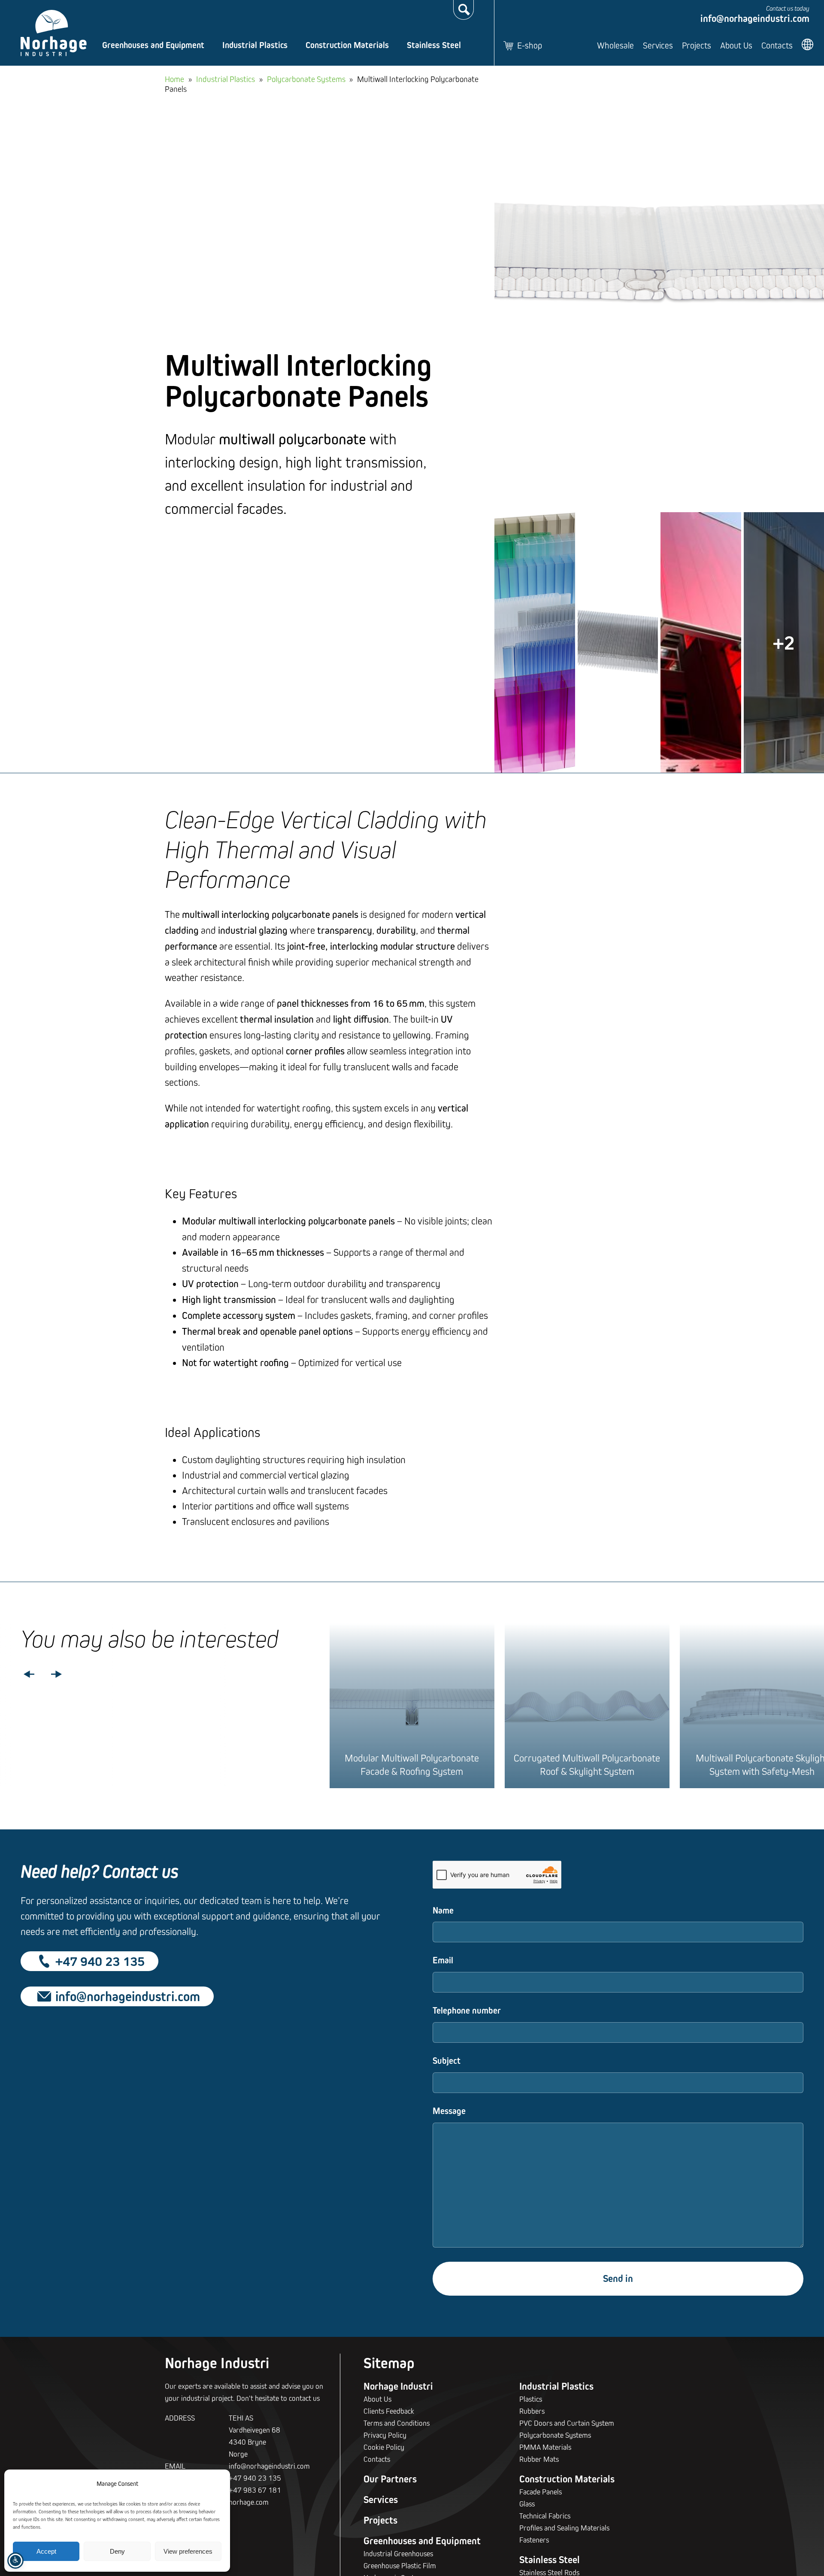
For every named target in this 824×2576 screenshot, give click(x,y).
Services (658, 45)
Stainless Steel (434, 45)
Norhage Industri (398, 2386)
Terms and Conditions (397, 2423)
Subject (447, 2061)
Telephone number (467, 2010)
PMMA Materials (545, 2447)
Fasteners (534, 2540)
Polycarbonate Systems (306, 79)
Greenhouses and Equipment (153, 45)
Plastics (531, 2399)
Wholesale (615, 45)
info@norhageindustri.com (755, 18)
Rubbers (532, 2411)
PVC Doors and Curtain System (567, 2423)
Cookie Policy (384, 2447)
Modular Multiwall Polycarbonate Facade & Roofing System (412, 1764)
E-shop (530, 45)
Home (174, 79)
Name (443, 1910)
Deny (117, 2551)
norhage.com (249, 2502)
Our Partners (390, 2479)
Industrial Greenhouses (398, 2553)
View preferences (188, 2551)
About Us (736, 45)
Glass (527, 2504)
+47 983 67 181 (255, 2490)
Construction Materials (347, 45)
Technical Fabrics (545, 2516)
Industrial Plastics (255, 45)
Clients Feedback (389, 2411)
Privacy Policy (385, 2435)
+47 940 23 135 (100, 1961)
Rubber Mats (539, 2459)
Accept (46, 2551)
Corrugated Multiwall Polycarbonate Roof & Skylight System (587, 1764)
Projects (697, 45)
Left (29, 1674)
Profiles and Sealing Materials (564, 2528)
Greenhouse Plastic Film (400, 2565)
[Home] (54, 33)
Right (57, 1674)
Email (443, 1960)
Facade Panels (541, 2492)
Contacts (777, 45)
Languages (809, 44)
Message (449, 2111)
